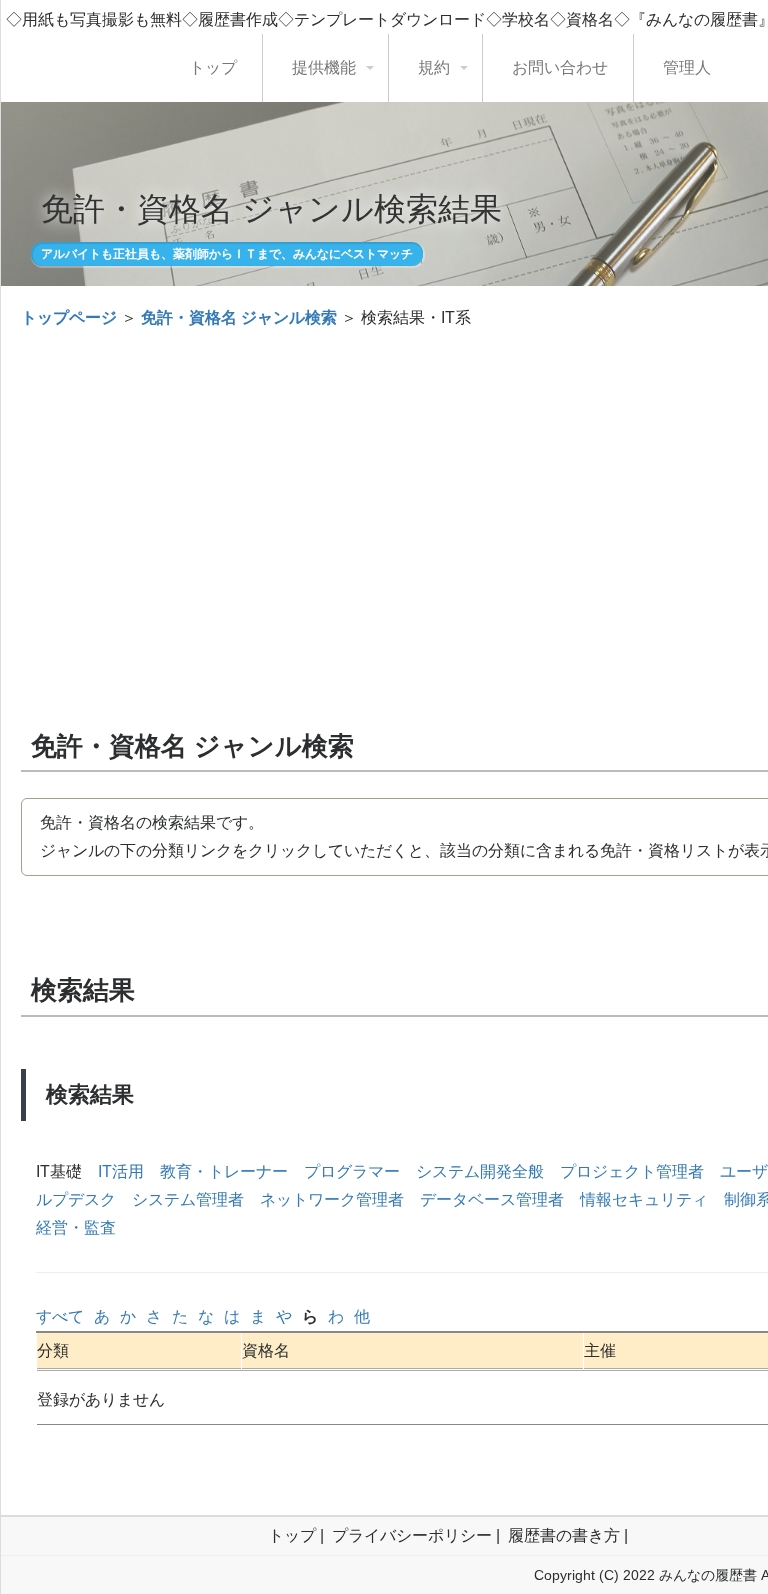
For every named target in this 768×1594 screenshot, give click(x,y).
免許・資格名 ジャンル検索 (239, 317)
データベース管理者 (492, 1199)
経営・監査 (76, 1227)
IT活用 (121, 1171)
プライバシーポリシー (412, 1535)
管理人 (687, 67)
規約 (434, 67)
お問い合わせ (560, 67)
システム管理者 (188, 1199)
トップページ (69, 317)
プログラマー (352, 1171)
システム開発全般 (480, 1171)
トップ (213, 67)
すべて (60, 1316)
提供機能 (324, 67)
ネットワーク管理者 (332, 1199)
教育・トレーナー (224, 1171)
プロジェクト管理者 (632, 1171)
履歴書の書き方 (564, 1535)
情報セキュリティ (644, 1199)
